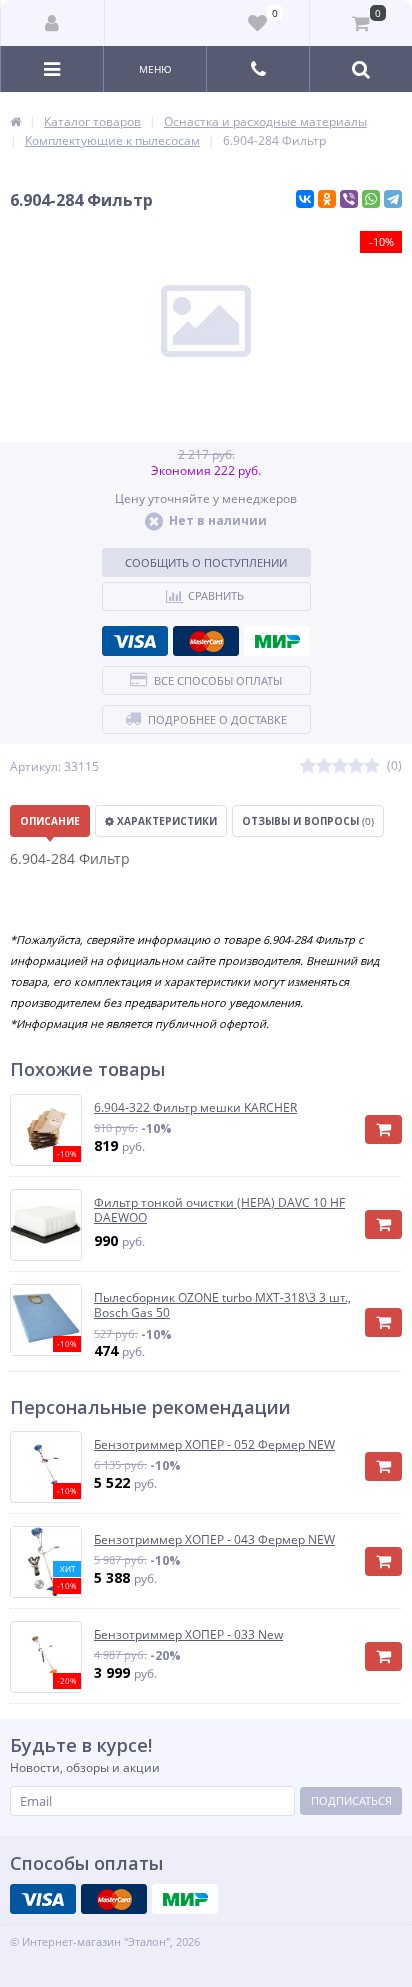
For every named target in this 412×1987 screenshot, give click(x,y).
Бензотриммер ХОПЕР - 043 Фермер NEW (214, 1540)
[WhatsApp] (371, 199)
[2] (324, 766)
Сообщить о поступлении (206, 562)
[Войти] (53, 23)
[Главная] (15, 121)
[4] (356, 766)
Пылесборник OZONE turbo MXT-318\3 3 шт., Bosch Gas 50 (222, 1305)
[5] (372, 766)
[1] (308, 766)
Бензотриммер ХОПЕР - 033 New (188, 1635)
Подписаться (351, 1800)
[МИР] (277, 641)
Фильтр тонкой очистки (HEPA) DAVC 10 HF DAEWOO (219, 1210)
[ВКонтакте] (305, 199)
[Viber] (349, 199)
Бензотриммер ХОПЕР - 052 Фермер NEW (214, 1445)
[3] (340, 766)
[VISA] (135, 641)
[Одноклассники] (327, 199)
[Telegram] (393, 199)
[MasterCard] (206, 641)
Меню (155, 69)
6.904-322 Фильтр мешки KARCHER (195, 1108)
